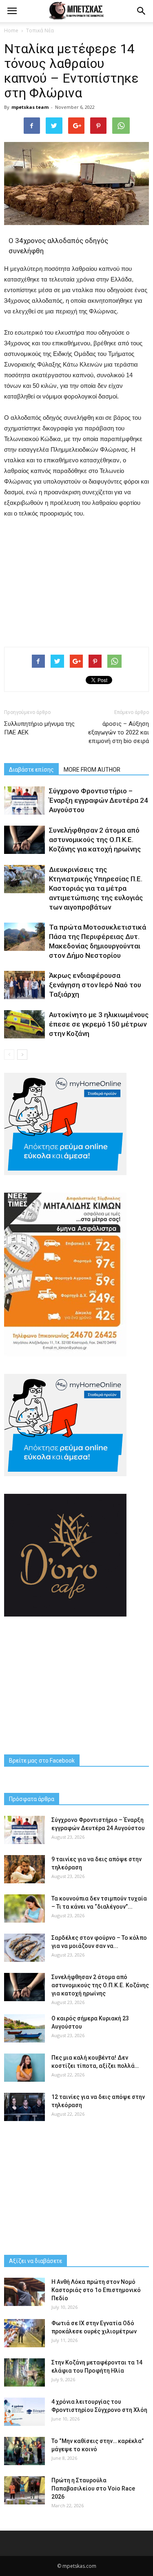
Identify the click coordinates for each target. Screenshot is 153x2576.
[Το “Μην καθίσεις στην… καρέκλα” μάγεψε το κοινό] (24, 2451)
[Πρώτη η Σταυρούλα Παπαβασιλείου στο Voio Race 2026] (24, 2490)
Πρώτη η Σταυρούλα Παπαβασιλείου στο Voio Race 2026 (93, 2488)
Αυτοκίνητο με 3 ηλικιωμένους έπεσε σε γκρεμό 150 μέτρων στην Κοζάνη (99, 1024)
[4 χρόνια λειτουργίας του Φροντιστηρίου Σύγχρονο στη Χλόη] (24, 2412)
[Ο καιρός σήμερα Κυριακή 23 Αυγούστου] (24, 2028)
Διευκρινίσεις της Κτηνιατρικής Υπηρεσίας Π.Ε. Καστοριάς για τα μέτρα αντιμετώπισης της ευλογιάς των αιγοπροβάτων (96, 888)
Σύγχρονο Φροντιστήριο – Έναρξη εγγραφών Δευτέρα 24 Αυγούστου (99, 800)
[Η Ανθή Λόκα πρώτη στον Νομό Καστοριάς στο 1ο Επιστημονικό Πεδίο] (24, 2292)
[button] (142, 11)
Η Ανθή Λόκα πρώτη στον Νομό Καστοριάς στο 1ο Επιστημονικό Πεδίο (96, 2290)
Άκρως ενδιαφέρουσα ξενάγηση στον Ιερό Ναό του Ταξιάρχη (95, 985)
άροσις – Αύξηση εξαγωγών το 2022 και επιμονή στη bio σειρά (119, 732)
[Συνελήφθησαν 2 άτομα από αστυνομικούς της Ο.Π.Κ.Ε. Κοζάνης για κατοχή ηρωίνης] (24, 840)
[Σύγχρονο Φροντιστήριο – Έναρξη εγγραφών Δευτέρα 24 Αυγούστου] (24, 800)
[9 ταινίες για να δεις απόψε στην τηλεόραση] (24, 1869)
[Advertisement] (77, 581)
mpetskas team (30, 107)
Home (11, 30)
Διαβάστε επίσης (31, 770)
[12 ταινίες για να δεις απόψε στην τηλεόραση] (24, 2107)
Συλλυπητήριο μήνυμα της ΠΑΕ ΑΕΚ (39, 728)
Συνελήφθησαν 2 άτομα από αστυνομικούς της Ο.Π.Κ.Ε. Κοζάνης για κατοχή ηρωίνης (95, 840)
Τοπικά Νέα (40, 30)
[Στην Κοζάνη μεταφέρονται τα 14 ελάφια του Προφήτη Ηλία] (24, 2372)
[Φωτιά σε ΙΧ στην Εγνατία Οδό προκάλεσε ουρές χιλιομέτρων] (24, 2333)
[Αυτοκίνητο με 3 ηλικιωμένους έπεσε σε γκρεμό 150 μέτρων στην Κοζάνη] (24, 1024)
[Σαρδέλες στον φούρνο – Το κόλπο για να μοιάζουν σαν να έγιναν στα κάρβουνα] (24, 1948)
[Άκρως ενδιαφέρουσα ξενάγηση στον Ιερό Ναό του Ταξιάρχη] (24, 985)
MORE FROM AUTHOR (92, 770)
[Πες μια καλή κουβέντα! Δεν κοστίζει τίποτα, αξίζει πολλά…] (24, 2068)
